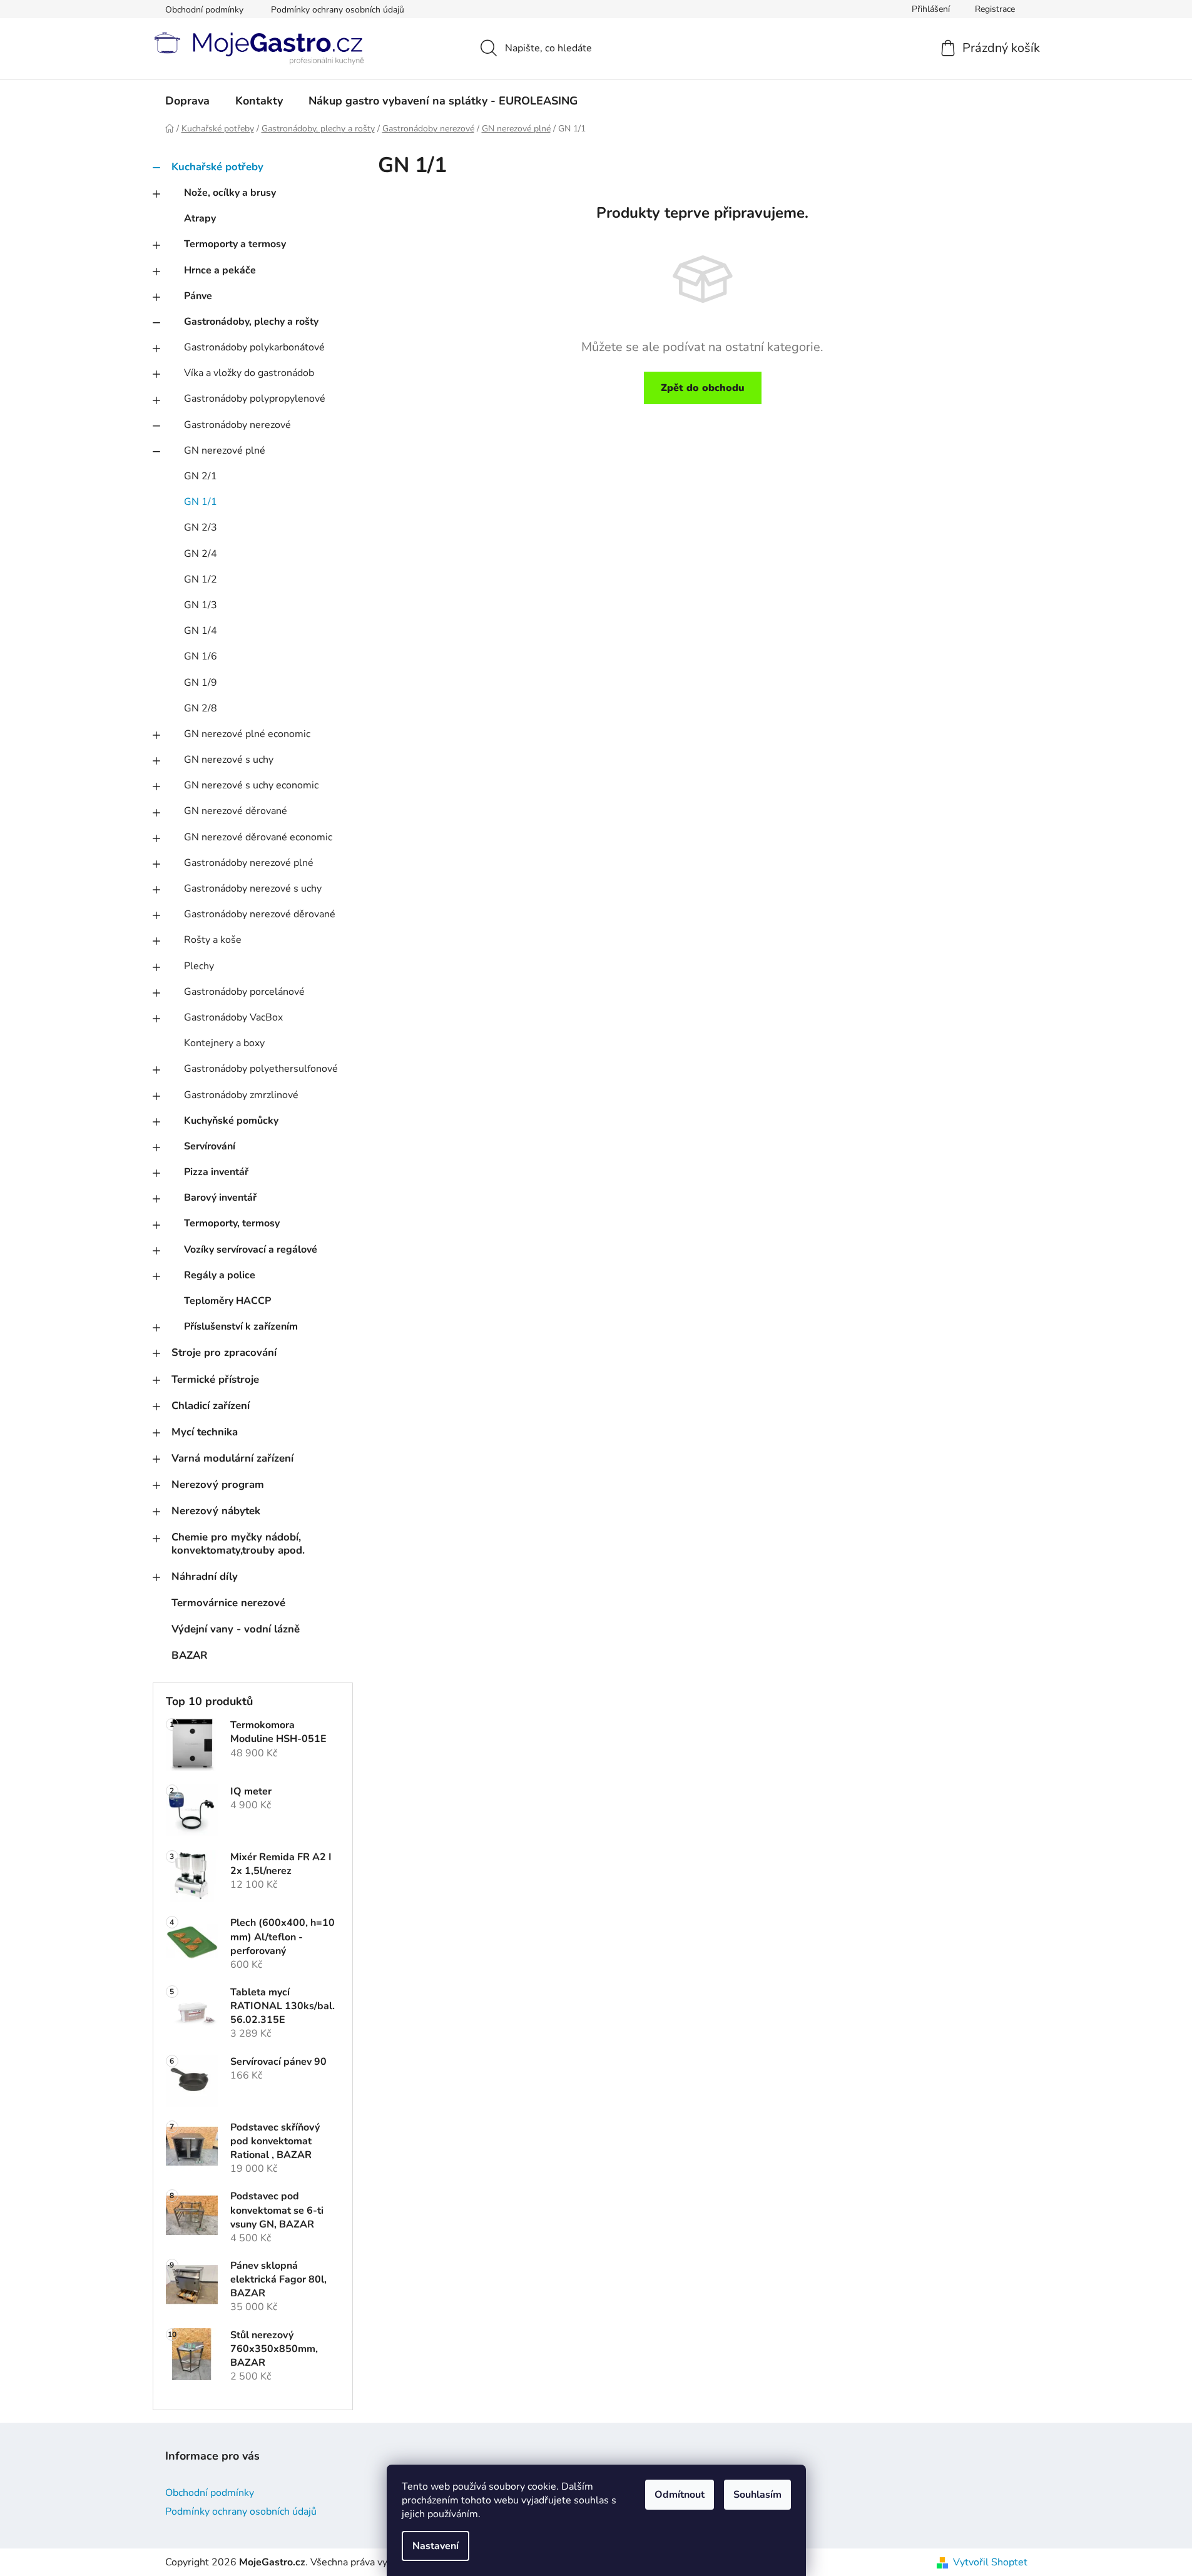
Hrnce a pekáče (220, 270)
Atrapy (200, 218)
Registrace (995, 9)
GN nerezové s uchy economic (251, 785)
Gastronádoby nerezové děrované (260, 914)
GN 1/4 (201, 631)
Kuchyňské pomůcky (231, 1121)
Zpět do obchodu (703, 388)
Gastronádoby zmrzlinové (241, 1095)
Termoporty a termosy (235, 244)
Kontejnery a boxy (224, 1043)
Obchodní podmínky (204, 10)
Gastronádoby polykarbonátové (254, 347)
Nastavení (436, 2546)
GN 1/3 (201, 605)
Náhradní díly (205, 1576)
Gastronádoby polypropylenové (255, 399)
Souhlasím (757, 2495)
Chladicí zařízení (211, 1406)
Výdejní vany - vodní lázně (236, 1629)
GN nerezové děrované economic (258, 837)
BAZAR (190, 1655)
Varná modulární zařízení (232, 1458)
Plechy (199, 966)
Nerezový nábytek (216, 1511)
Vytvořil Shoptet (990, 2562)
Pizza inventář (216, 1172)
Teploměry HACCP (227, 1301)
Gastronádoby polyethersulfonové (261, 1069)
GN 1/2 (201, 579)
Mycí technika (205, 1432)
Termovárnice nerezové (228, 1603)
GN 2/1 (201, 476)
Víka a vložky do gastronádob (249, 373)
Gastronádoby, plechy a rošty (251, 322)
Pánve (198, 296)
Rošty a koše (213, 940)
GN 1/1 (201, 502)
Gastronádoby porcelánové (244, 992)
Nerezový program (218, 1484)
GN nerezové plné (225, 451)
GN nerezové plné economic (247, 734)
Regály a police (220, 1275)
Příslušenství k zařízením (241, 1326)
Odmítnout (680, 2495)
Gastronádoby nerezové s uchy (253, 888)
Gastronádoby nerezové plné (249, 863)
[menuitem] (187, 101)
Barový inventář (220, 1198)
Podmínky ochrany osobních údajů (338, 10)
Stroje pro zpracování (224, 1352)
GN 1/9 (201, 683)
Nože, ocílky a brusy (230, 193)
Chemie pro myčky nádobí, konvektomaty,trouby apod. (238, 1543)
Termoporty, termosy (232, 1223)
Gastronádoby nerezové (237, 425)
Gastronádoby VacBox (233, 1017)
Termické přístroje (215, 1379)
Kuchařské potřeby (217, 167)
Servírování (210, 1146)
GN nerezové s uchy (229, 760)
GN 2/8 (201, 708)
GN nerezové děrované (236, 811)
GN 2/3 (201, 527)
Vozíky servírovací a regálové (251, 1250)
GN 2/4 (201, 554)
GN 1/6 (201, 656)
